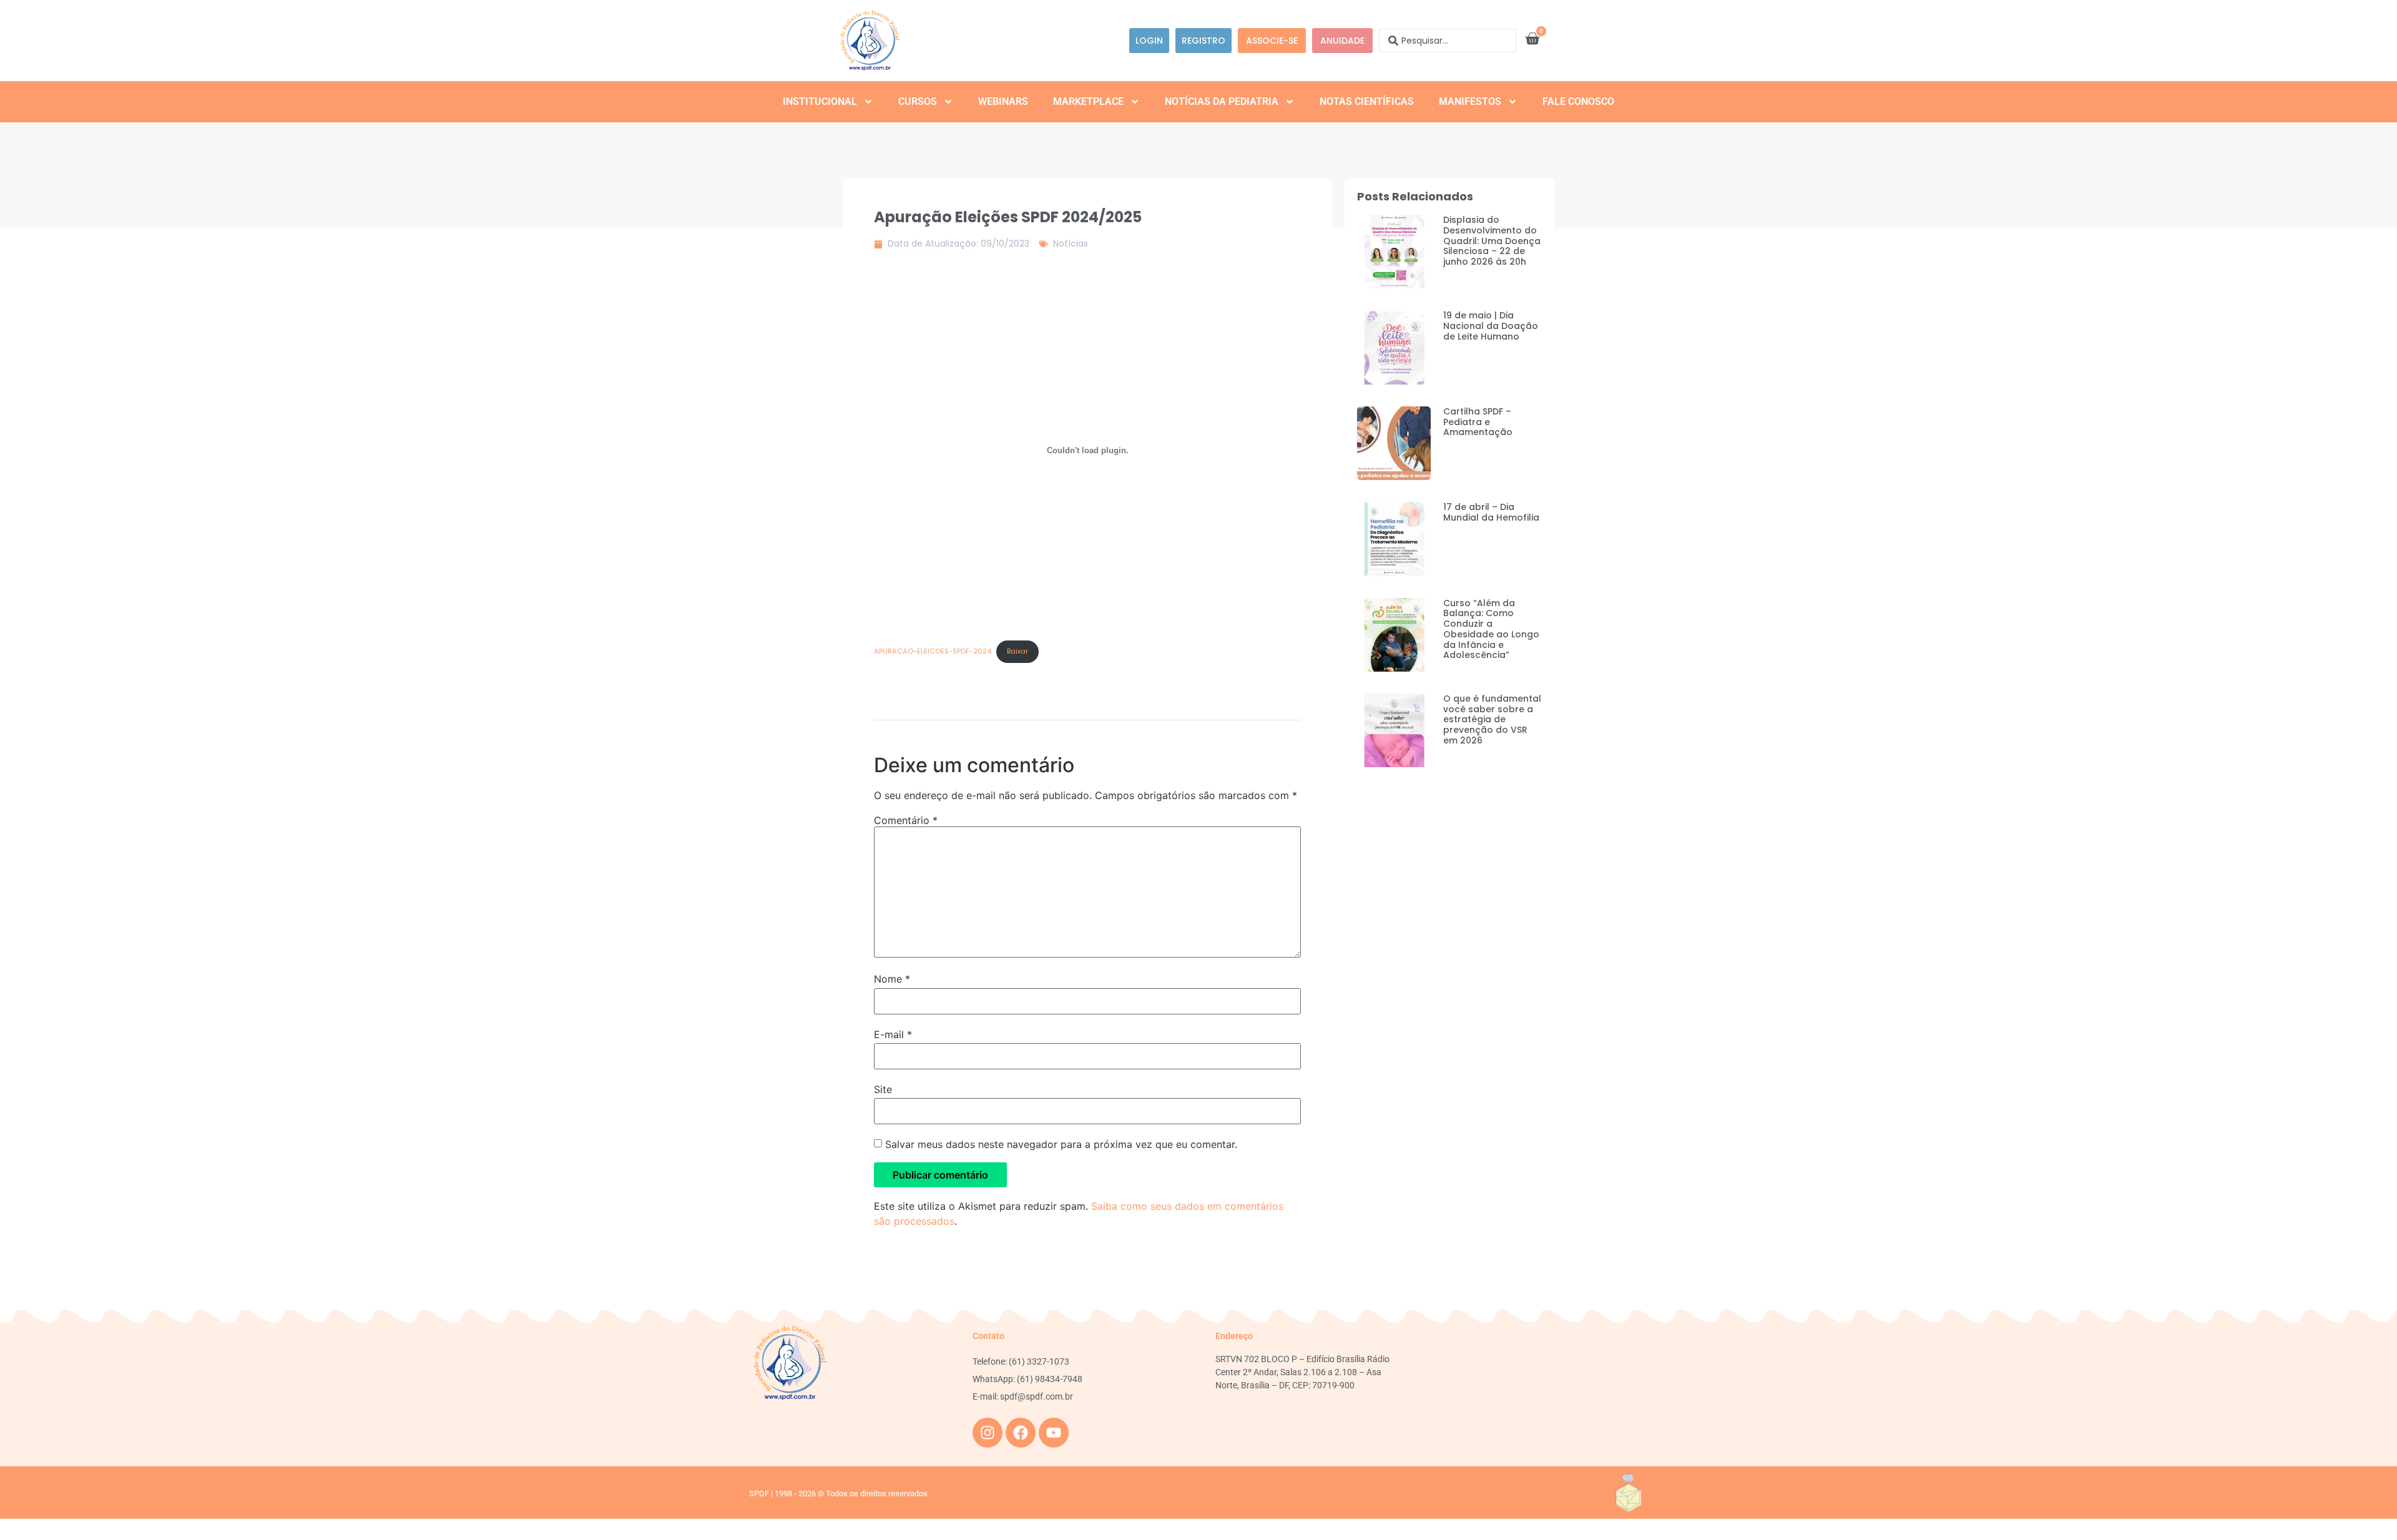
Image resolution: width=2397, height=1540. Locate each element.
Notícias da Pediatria (1222, 101)
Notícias (1071, 243)
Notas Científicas (1367, 101)
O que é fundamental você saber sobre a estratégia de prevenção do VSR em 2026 (1492, 719)
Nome (892, 979)
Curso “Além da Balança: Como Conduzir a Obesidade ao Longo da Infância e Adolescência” (1491, 629)
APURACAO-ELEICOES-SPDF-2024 (933, 651)
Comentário (906, 820)
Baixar (1017, 651)
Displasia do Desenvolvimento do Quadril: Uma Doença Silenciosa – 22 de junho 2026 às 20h (1492, 241)
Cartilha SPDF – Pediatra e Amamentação (1478, 422)
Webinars (1003, 101)
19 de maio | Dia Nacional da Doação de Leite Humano (1491, 326)
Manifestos (1470, 101)
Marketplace (1088, 101)
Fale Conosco (1578, 101)
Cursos (918, 101)
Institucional (820, 101)
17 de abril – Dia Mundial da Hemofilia (1491, 512)
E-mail (893, 1034)
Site (883, 1089)
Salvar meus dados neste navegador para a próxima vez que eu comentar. (1061, 1144)
